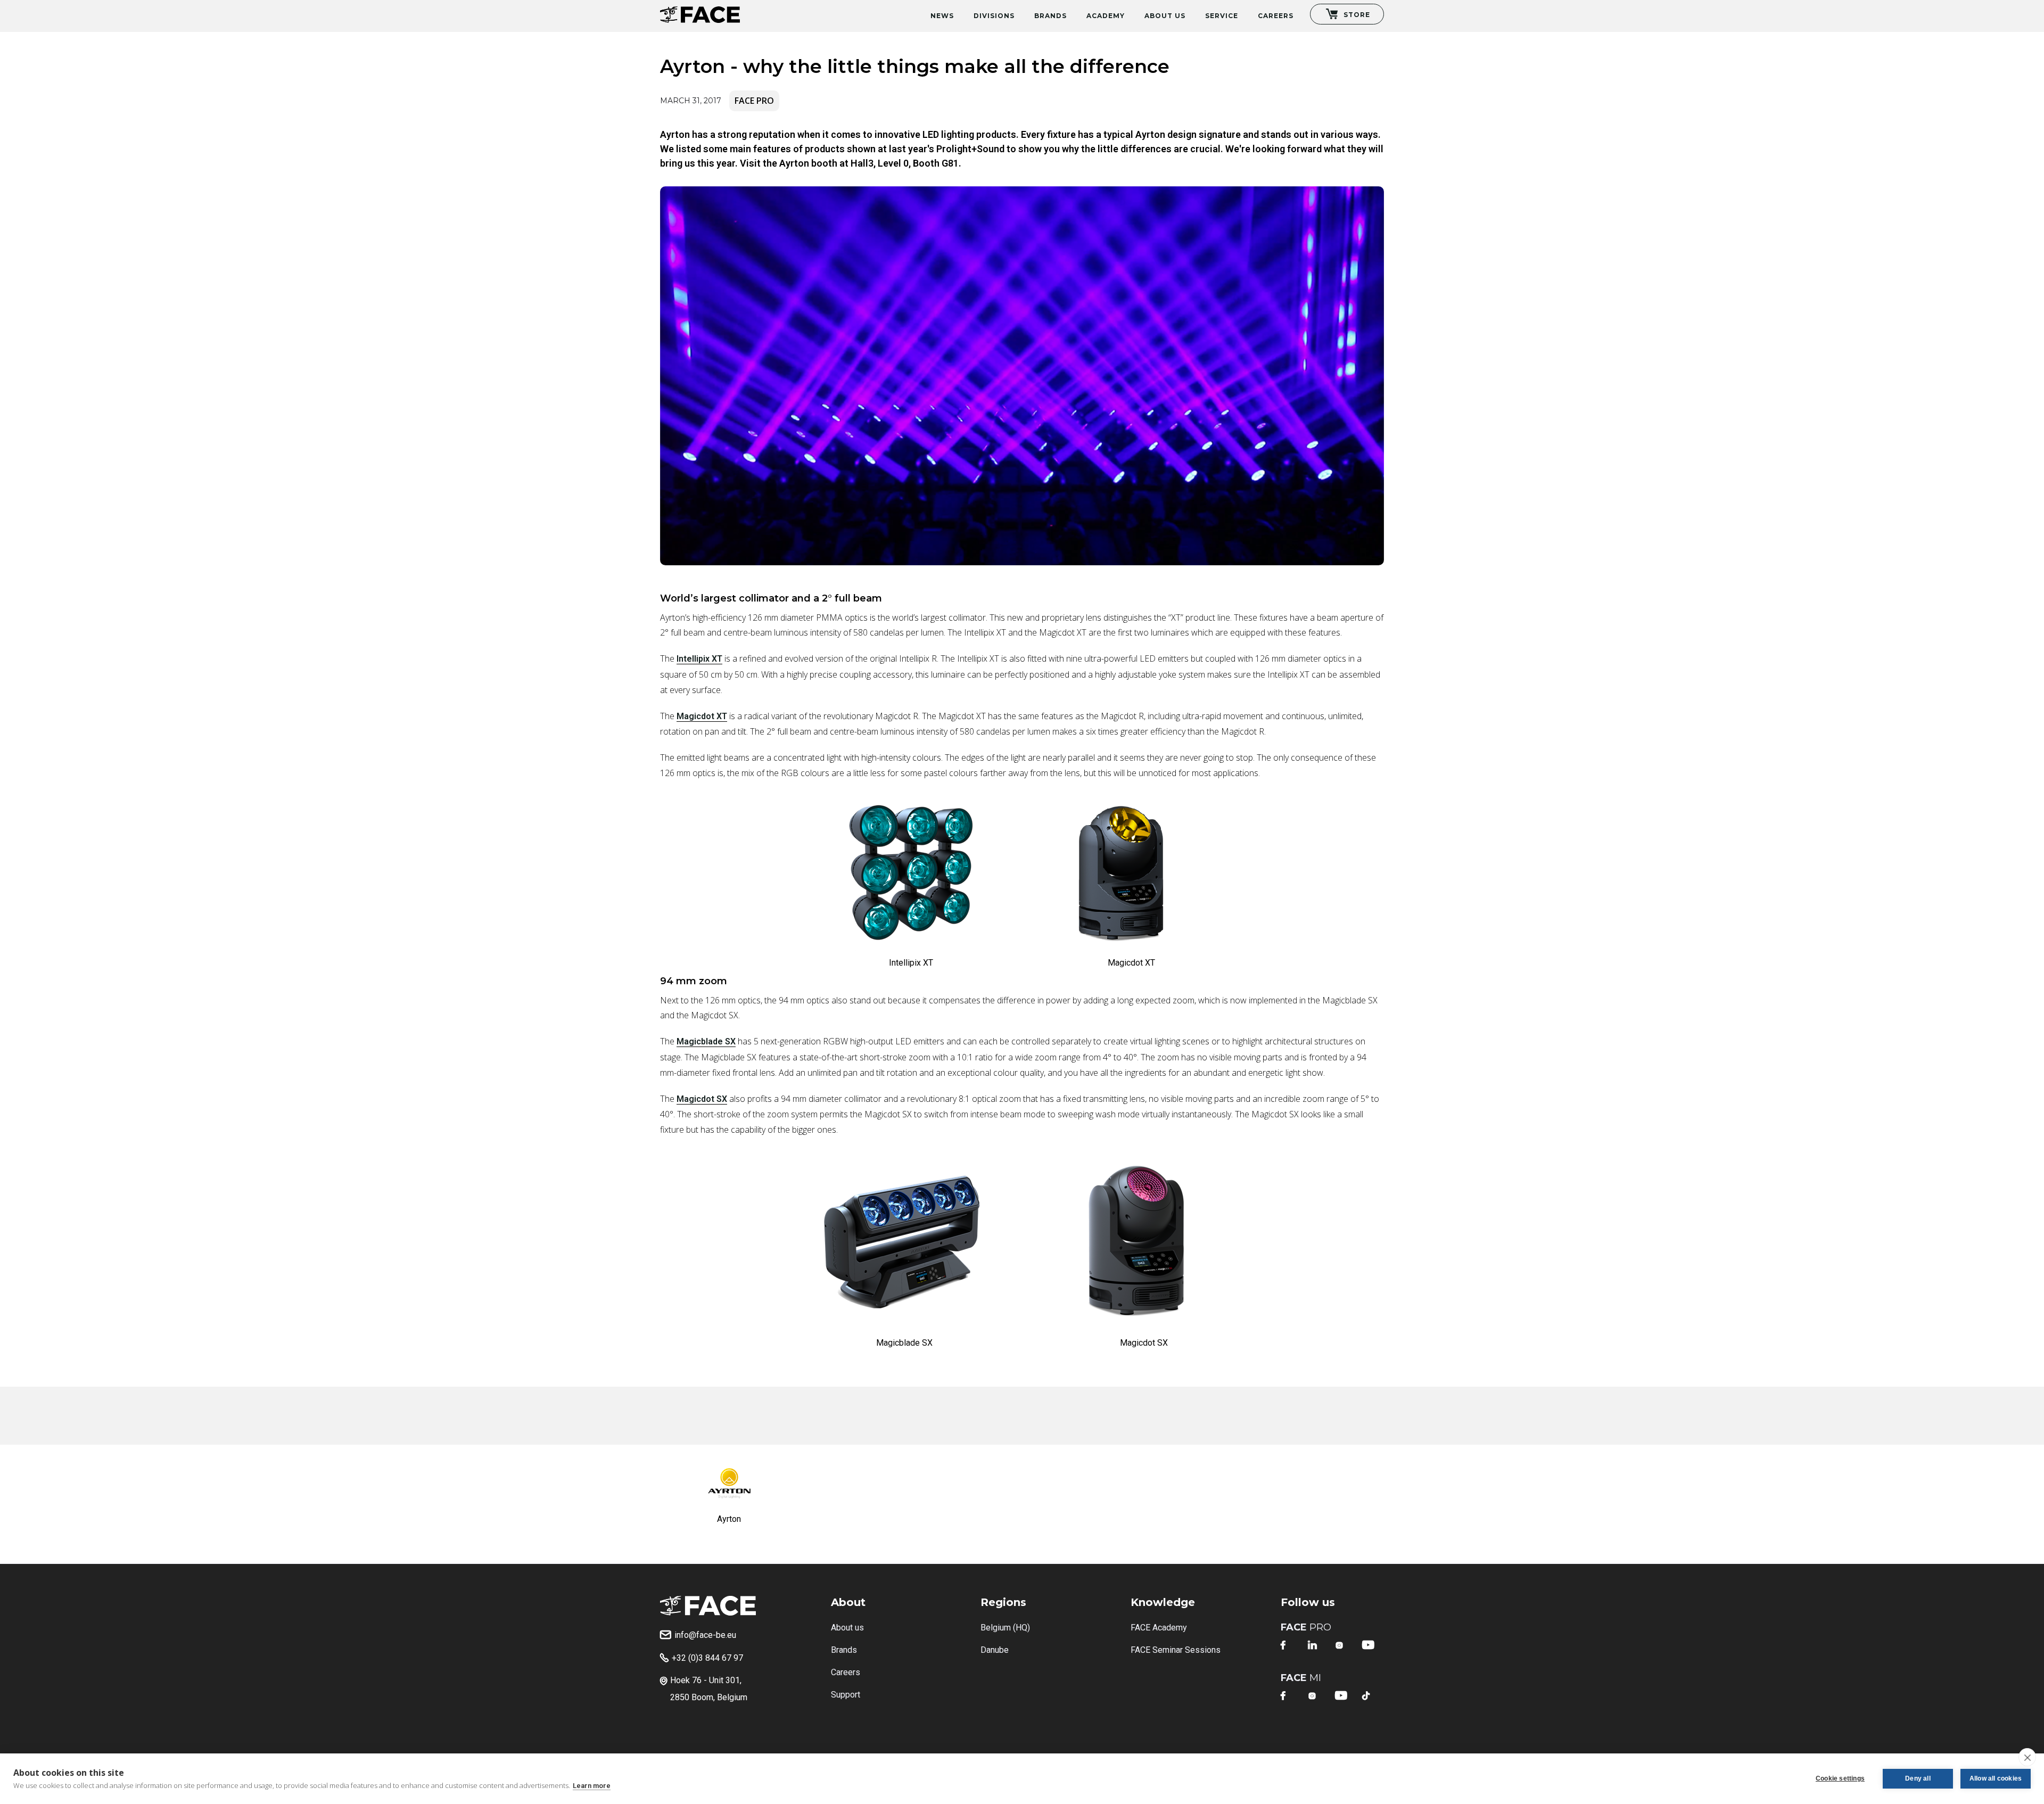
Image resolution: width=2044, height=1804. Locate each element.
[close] (2027, 1757)
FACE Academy (1159, 1628)
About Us (1165, 16)
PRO (1306, 1627)
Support (846, 1695)
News (942, 16)
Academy (1106, 16)
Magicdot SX (702, 1099)
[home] (700, 11)
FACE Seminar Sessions (1176, 1650)
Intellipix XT (699, 659)
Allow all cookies (1996, 1778)
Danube (995, 1650)
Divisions (994, 16)
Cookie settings (1840, 1778)
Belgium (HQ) (1005, 1628)
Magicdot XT (702, 716)
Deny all (1918, 1778)
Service (1222, 16)
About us (847, 1628)
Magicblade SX (706, 1041)
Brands (1050, 16)
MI (1301, 1678)
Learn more (592, 1786)
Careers (1276, 16)
